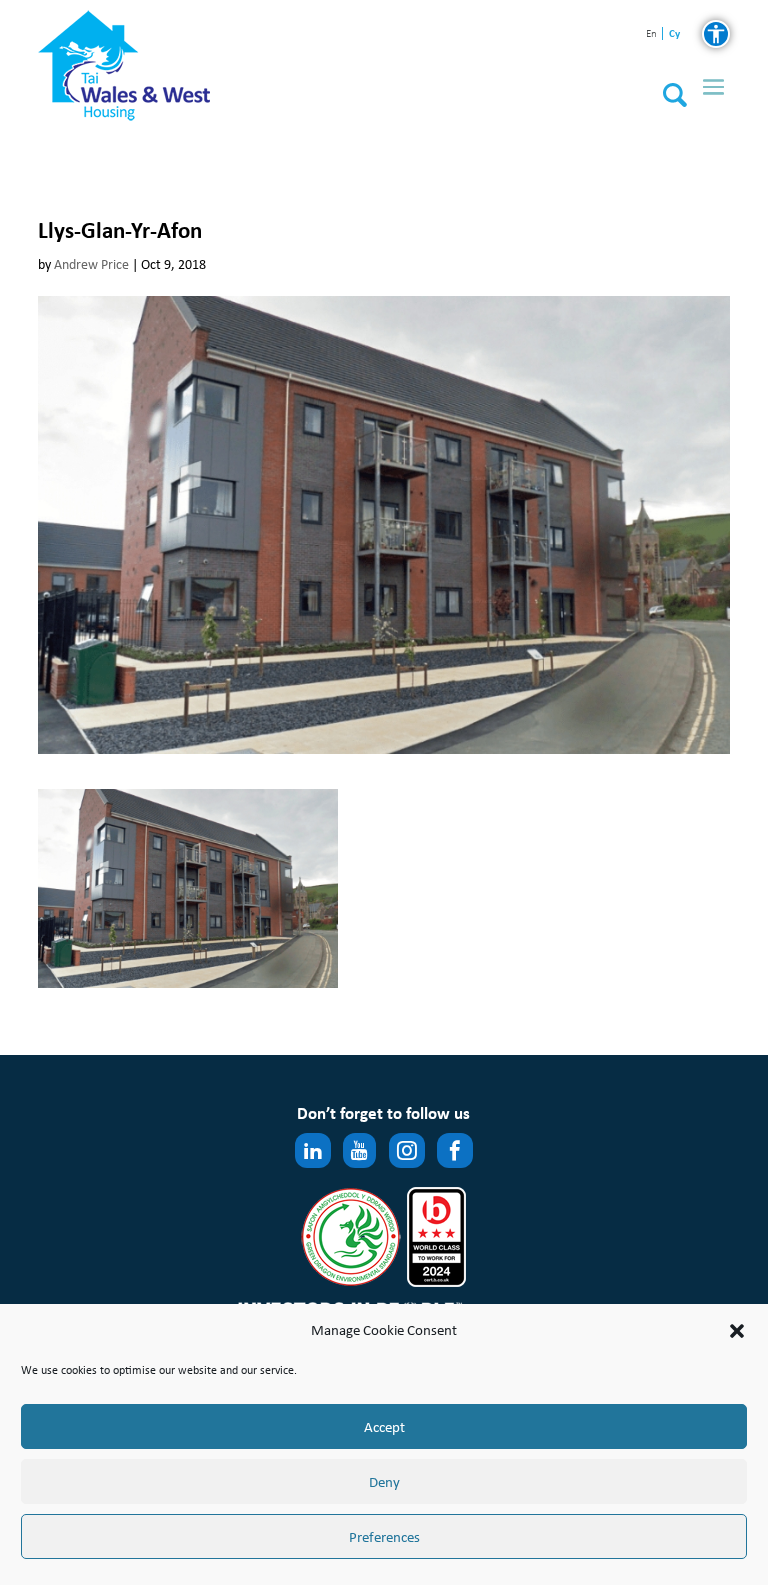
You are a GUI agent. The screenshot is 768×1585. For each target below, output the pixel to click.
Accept (384, 1427)
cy (674, 33)
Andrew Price (91, 264)
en (651, 34)
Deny (384, 1482)
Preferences (384, 1537)
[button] (737, 1331)
